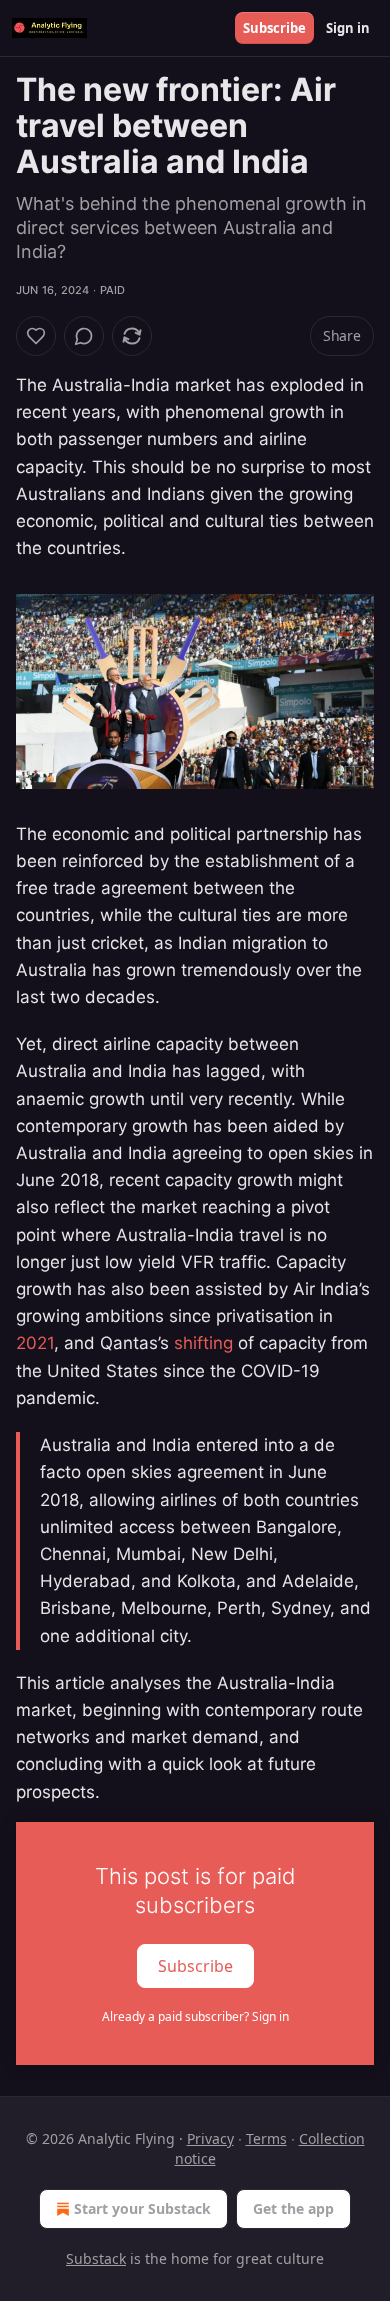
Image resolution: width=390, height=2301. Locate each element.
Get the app (293, 2208)
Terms (266, 2138)
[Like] (36, 336)
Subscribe (274, 28)
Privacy (210, 2138)
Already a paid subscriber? (195, 2016)
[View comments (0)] (84, 336)
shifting (203, 1343)
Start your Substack (142, 2208)
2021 (35, 1343)
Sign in (348, 28)
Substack (96, 2258)
